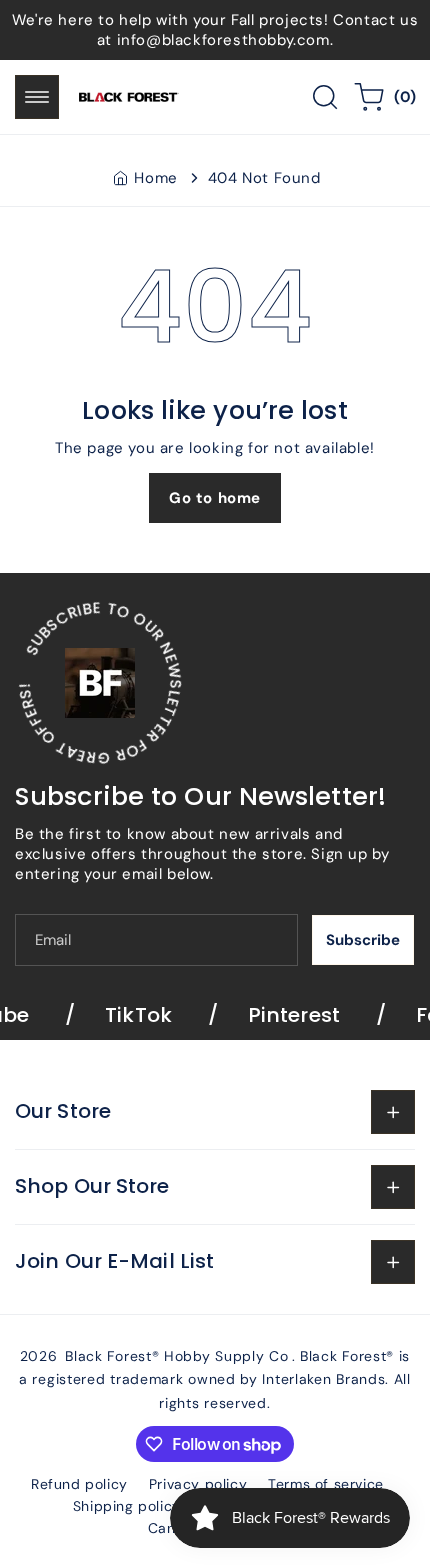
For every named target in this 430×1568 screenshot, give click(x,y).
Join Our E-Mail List (114, 1261)
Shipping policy (127, 1506)
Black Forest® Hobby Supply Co (176, 1356)
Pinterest (284, 1015)
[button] (37, 97)
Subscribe (363, 940)
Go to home (215, 498)
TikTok (128, 1015)
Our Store (63, 1111)
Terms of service (326, 1484)
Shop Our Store (92, 1186)
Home (155, 178)
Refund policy (79, 1484)
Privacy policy (198, 1484)
